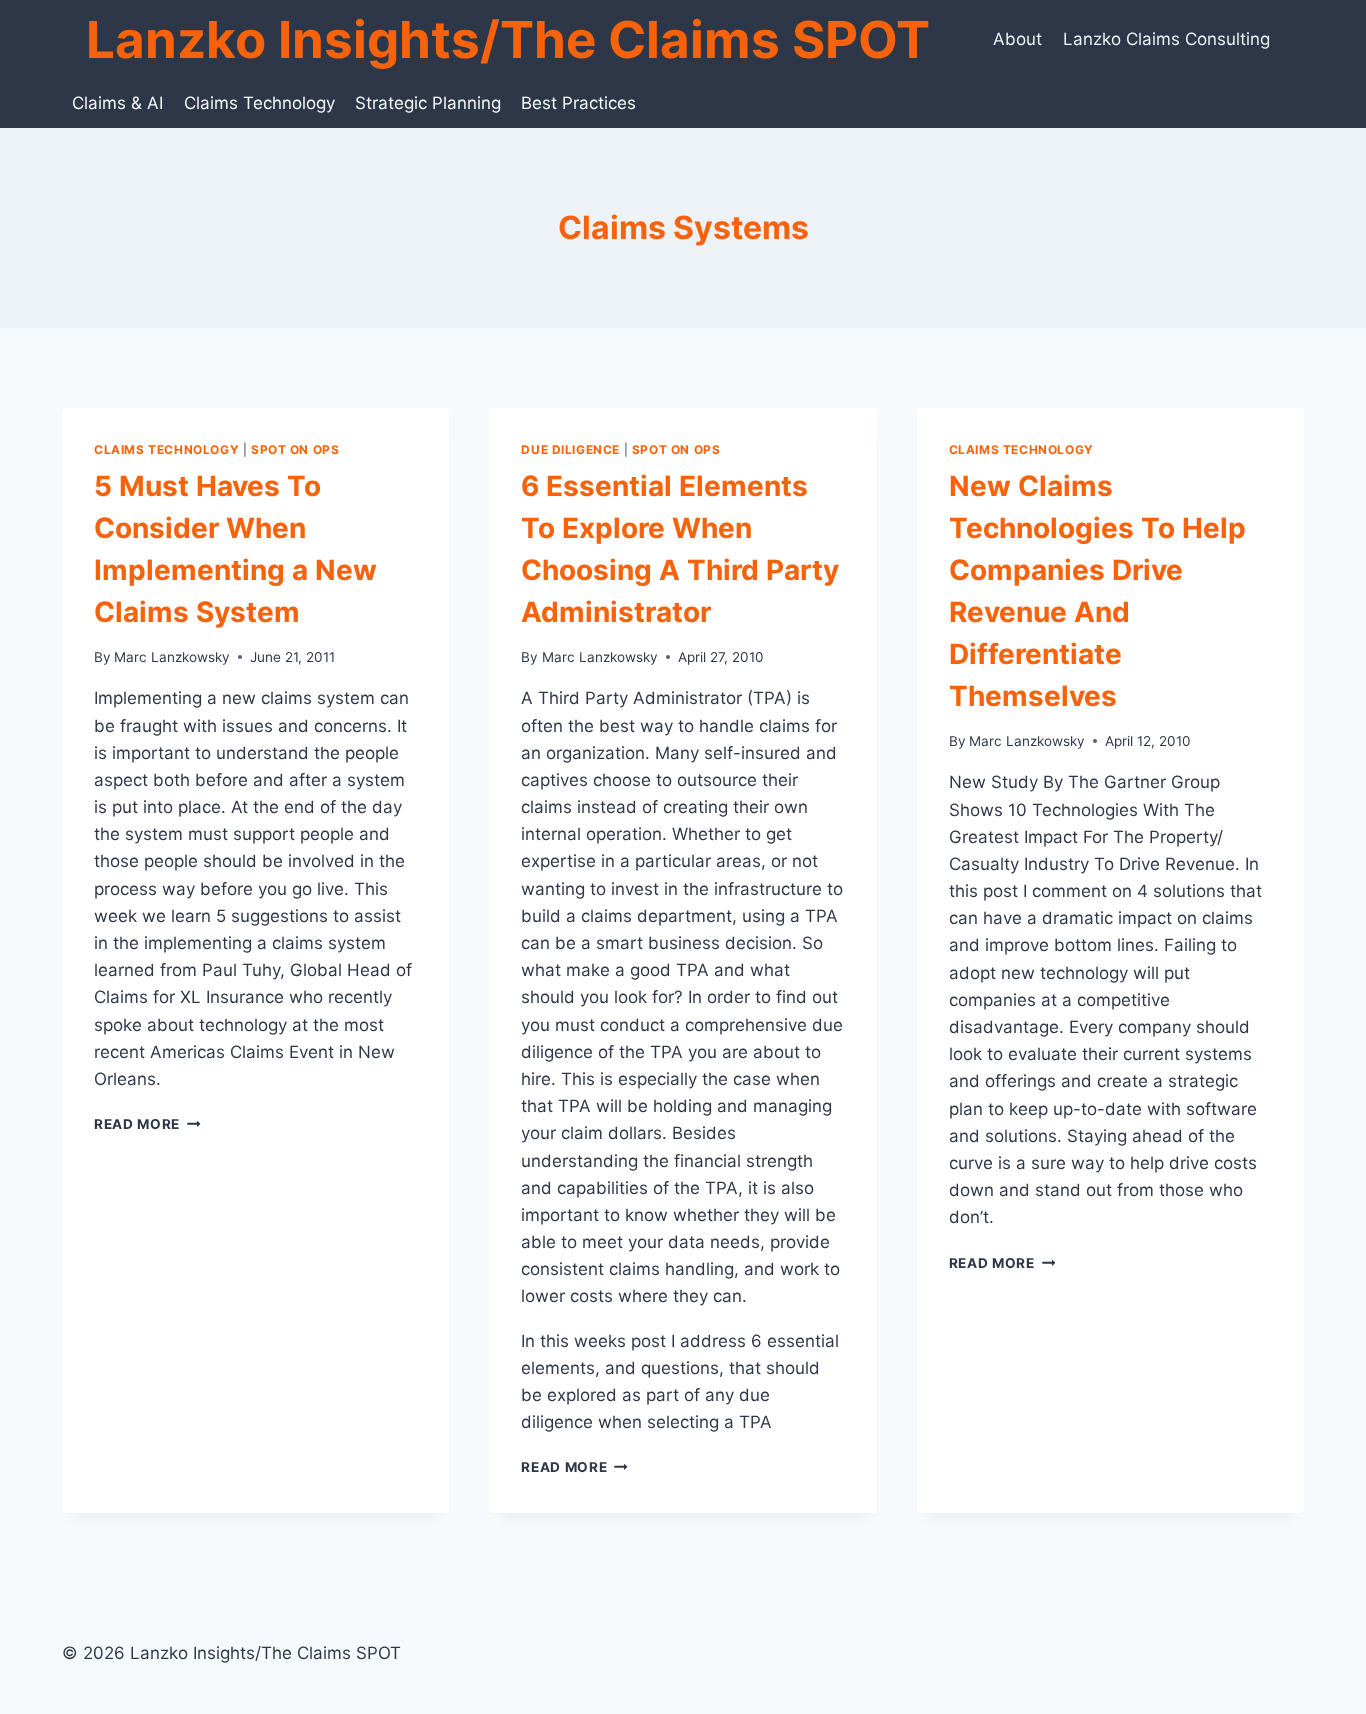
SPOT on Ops (295, 449)
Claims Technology (259, 103)
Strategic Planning (428, 103)
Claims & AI (117, 103)
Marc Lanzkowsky (172, 657)
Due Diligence (570, 449)
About (1017, 39)
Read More (147, 1124)
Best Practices (578, 103)
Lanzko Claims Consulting (1166, 39)
